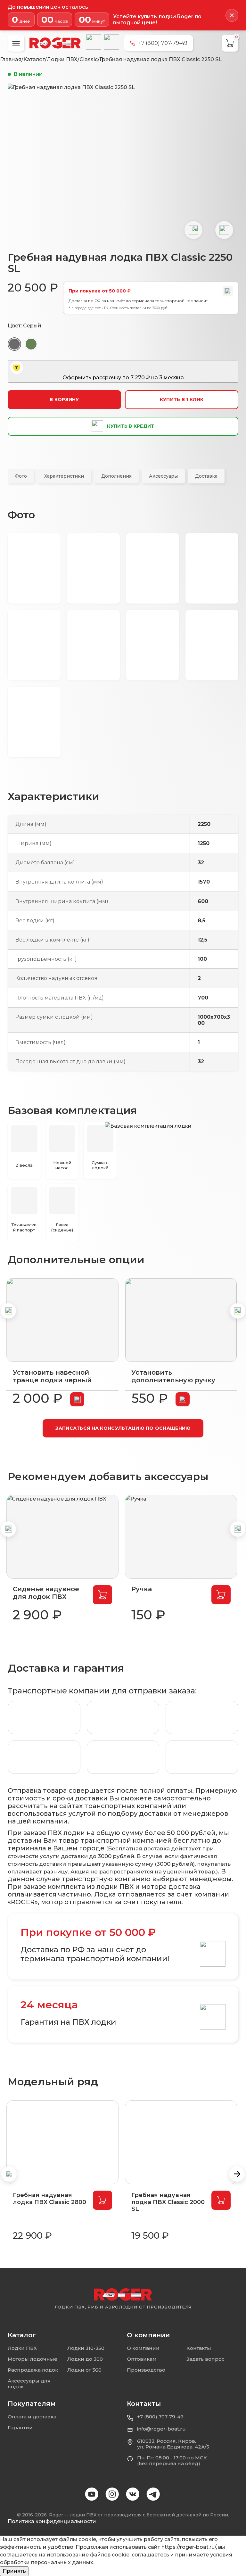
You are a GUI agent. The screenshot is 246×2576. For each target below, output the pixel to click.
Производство (146, 2370)
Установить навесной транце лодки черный (52, 1376)
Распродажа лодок (33, 2370)
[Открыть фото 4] (212, 568)
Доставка (206, 476)
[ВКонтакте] (94, 42)
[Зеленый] (31, 344)
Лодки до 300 (85, 2359)
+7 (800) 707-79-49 (160, 2417)
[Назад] (8, 1311)
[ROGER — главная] (55, 43)
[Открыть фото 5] (34, 645)
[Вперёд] (238, 1311)
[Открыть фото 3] (153, 568)
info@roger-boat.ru (161, 2429)
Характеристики (64, 476)
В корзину (64, 399)
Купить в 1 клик (182, 399)
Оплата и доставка (32, 2417)
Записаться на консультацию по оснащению (123, 1428)
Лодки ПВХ (22, 2348)
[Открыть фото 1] (34, 568)
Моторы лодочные (33, 2359)
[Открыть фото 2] (93, 568)
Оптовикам (142, 2359)
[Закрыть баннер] (232, 15)
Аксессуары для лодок (29, 2384)
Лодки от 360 (84, 2370)
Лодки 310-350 (86, 2348)
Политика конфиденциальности (52, 2521)
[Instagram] (113, 2495)
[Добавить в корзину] (77, 1399)
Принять (14, 2571)
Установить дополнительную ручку (173, 1376)
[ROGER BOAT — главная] (123, 2295)
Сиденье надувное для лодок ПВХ (46, 1593)
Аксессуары (163, 476)
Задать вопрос (205, 2359)
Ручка (142, 1589)
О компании (143, 2348)
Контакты (199, 2348)
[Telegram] (111, 42)
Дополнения (116, 476)
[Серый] (14, 344)
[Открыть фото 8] (212, 645)
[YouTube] (92, 2495)
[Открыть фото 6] (93, 645)
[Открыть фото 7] (153, 645)
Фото (21, 476)
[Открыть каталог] (16, 43)
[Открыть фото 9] (34, 722)
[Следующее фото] (224, 230)
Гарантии (20, 2428)
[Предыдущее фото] (193, 230)
